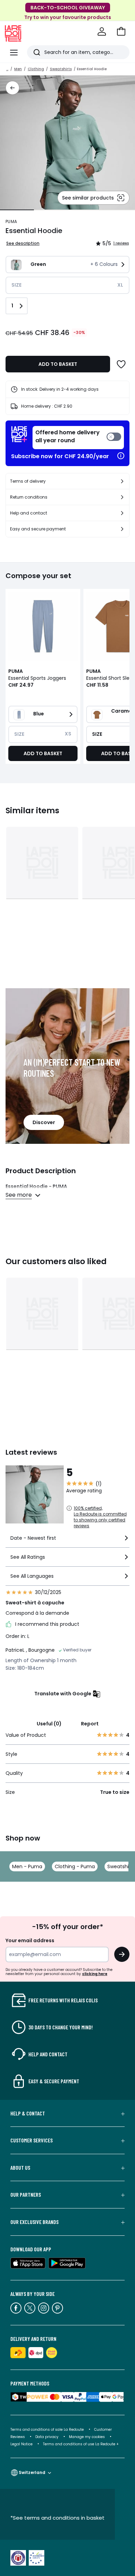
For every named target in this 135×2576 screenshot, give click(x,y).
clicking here (95, 1974)
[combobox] (67, 1541)
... (7, 69)
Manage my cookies (87, 2437)
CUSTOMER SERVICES (31, 2140)
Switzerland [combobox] (32, 2472)
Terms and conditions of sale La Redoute (48, 2430)
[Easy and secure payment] (122, 529)
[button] (121, 31)
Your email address (30, 1940)
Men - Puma (27, 1866)
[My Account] (102, 31)
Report (90, 1724)
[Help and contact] (122, 513)
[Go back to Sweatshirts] (12, 88)
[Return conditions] (122, 497)
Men (18, 69)
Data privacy (47, 2437)
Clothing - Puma (75, 1866)
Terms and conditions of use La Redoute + (81, 2444)
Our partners (26, 2195)
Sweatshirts (61, 69)
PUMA (11, 221)
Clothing (36, 69)
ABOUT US (20, 2168)
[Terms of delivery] (122, 481)
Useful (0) (49, 1724)
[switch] (78, 438)
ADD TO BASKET (58, 364)
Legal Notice (21, 2444)
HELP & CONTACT (28, 2113)
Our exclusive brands (34, 2222)
